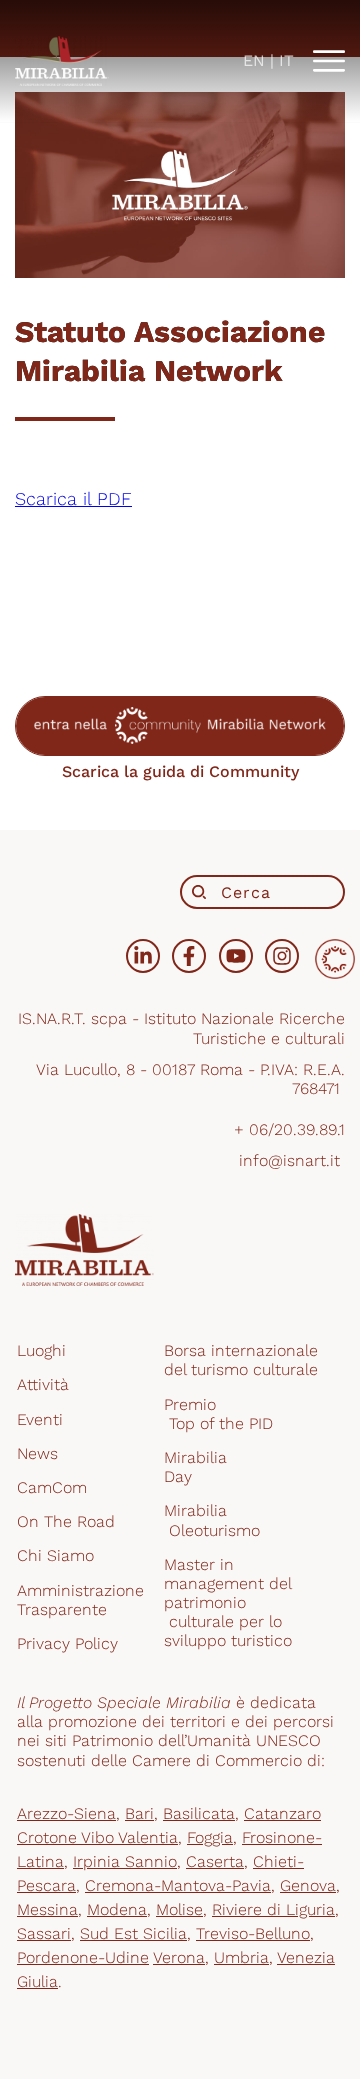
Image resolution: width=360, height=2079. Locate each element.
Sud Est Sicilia (133, 1933)
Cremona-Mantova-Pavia (178, 1885)
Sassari (44, 1933)
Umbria (241, 1957)
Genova (308, 1885)
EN (254, 60)
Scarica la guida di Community (180, 771)
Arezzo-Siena (66, 1813)
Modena (117, 1909)
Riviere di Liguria (273, 1909)
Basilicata (199, 1813)
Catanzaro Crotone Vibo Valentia (169, 1825)
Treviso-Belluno (253, 1933)
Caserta (215, 1861)
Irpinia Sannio (125, 1861)
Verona (179, 1957)
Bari (139, 1813)
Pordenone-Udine (83, 1957)
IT (286, 60)
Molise (179, 1909)
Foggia (210, 1837)
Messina (47, 1909)
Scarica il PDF (73, 498)
